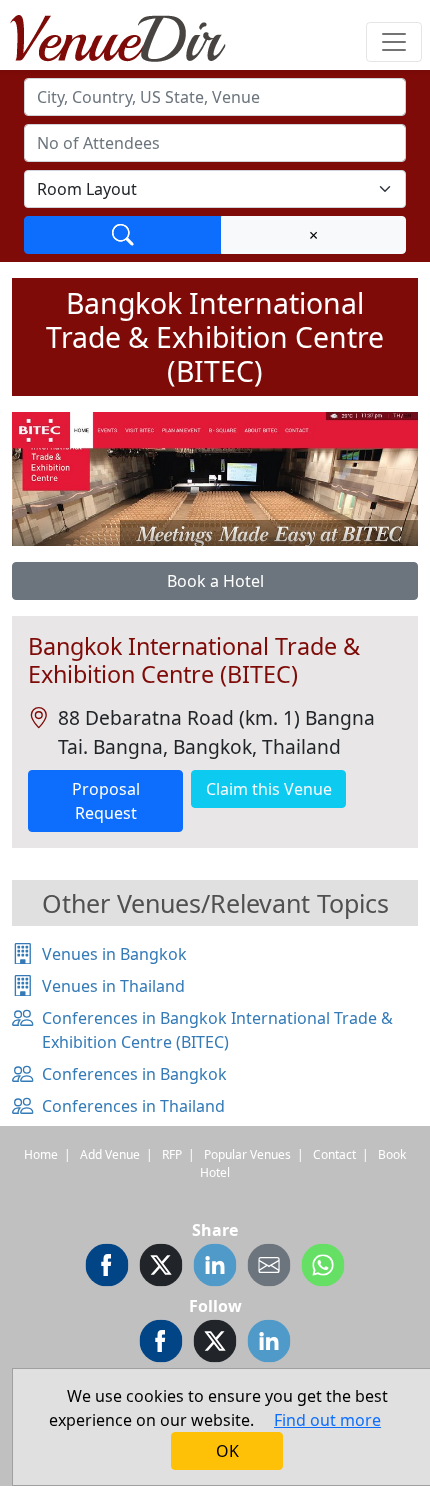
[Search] (123, 235)
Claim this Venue (269, 789)
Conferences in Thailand (133, 1106)
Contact (334, 1154)
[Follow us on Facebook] (161, 1344)
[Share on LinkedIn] (215, 1268)
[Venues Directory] (128, 35)
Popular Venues (247, 1154)
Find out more (327, 1420)
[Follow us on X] (215, 1344)
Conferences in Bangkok (134, 1074)
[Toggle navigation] (394, 42)
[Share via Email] (269, 1268)
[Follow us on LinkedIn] (269, 1344)
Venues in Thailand (113, 986)
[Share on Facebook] (107, 1268)
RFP (172, 1154)
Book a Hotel (215, 581)
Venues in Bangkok (114, 954)
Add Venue (110, 1154)
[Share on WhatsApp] (323, 1268)
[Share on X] (161, 1268)
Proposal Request (106, 801)
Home (41, 1154)
